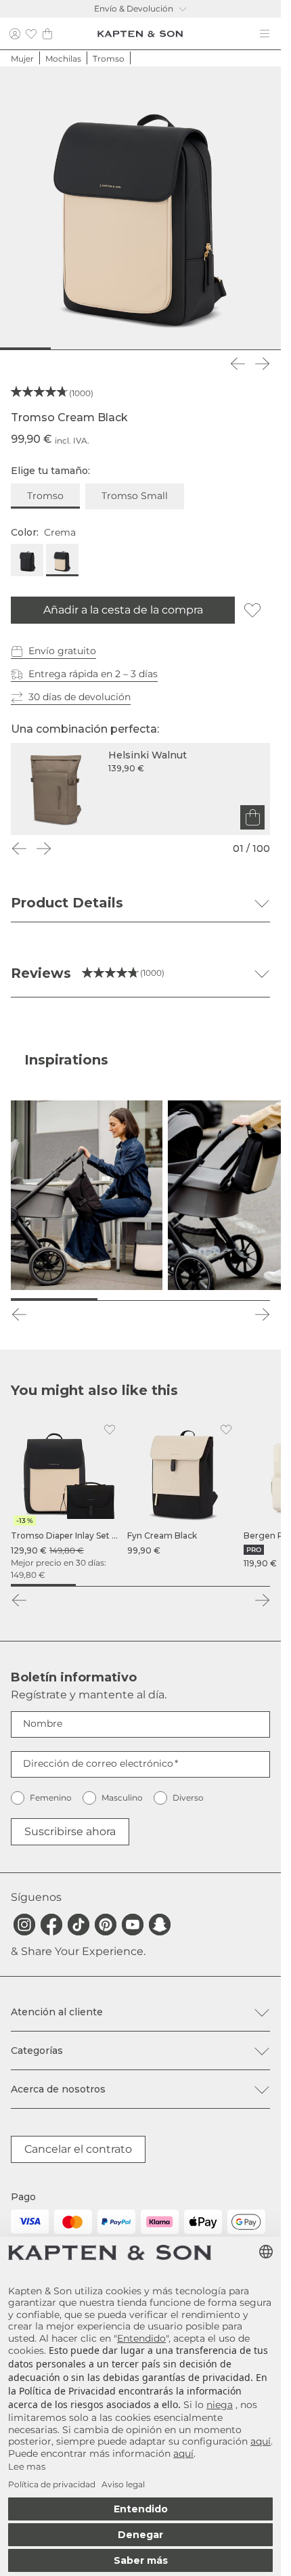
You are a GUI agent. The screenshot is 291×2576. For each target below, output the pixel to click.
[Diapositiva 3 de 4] (173, 1585)
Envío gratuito (62, 651)
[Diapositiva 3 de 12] (59, 349)
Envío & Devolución (134, 8)
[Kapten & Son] (140, 34)
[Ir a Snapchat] (160, 1925)
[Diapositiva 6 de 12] (129, 349)
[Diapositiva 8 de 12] (176, 349)
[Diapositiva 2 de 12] (36, 349)
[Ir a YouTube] (133, 1925)
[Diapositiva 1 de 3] (54, 1300)
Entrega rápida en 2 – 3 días (93, 674)
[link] (66, 1499)
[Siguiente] (262, 364)
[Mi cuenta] (15, 34)
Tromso (45, 496)
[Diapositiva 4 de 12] (82, 349)
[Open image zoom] (140, 207)
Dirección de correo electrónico (98, 1763)
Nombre (43, 1723)
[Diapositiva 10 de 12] (222, 349)
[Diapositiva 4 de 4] (238, 1585)
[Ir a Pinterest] (106, 1925)
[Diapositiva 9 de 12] (199, 349)
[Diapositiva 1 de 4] (43, 1585)
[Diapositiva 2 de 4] (108, 1585)
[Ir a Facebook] (51, 1925)
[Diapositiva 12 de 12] (269, 349)
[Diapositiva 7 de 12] (153, 349)
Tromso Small (135, 496)
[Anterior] (238, 364)
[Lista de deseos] (31, 34)
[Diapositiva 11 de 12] (246, 349)
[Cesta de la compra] (47, 34)
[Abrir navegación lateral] (265, 34)
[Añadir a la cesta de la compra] (252, 817)
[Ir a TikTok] (79, 1925)
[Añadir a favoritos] (252, 610)
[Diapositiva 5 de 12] (105, 349)
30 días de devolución (80, 697)
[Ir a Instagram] (24, 1925)
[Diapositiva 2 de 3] (141, 1300)
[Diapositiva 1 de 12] (12, 349)
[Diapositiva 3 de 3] (227, 1300)
